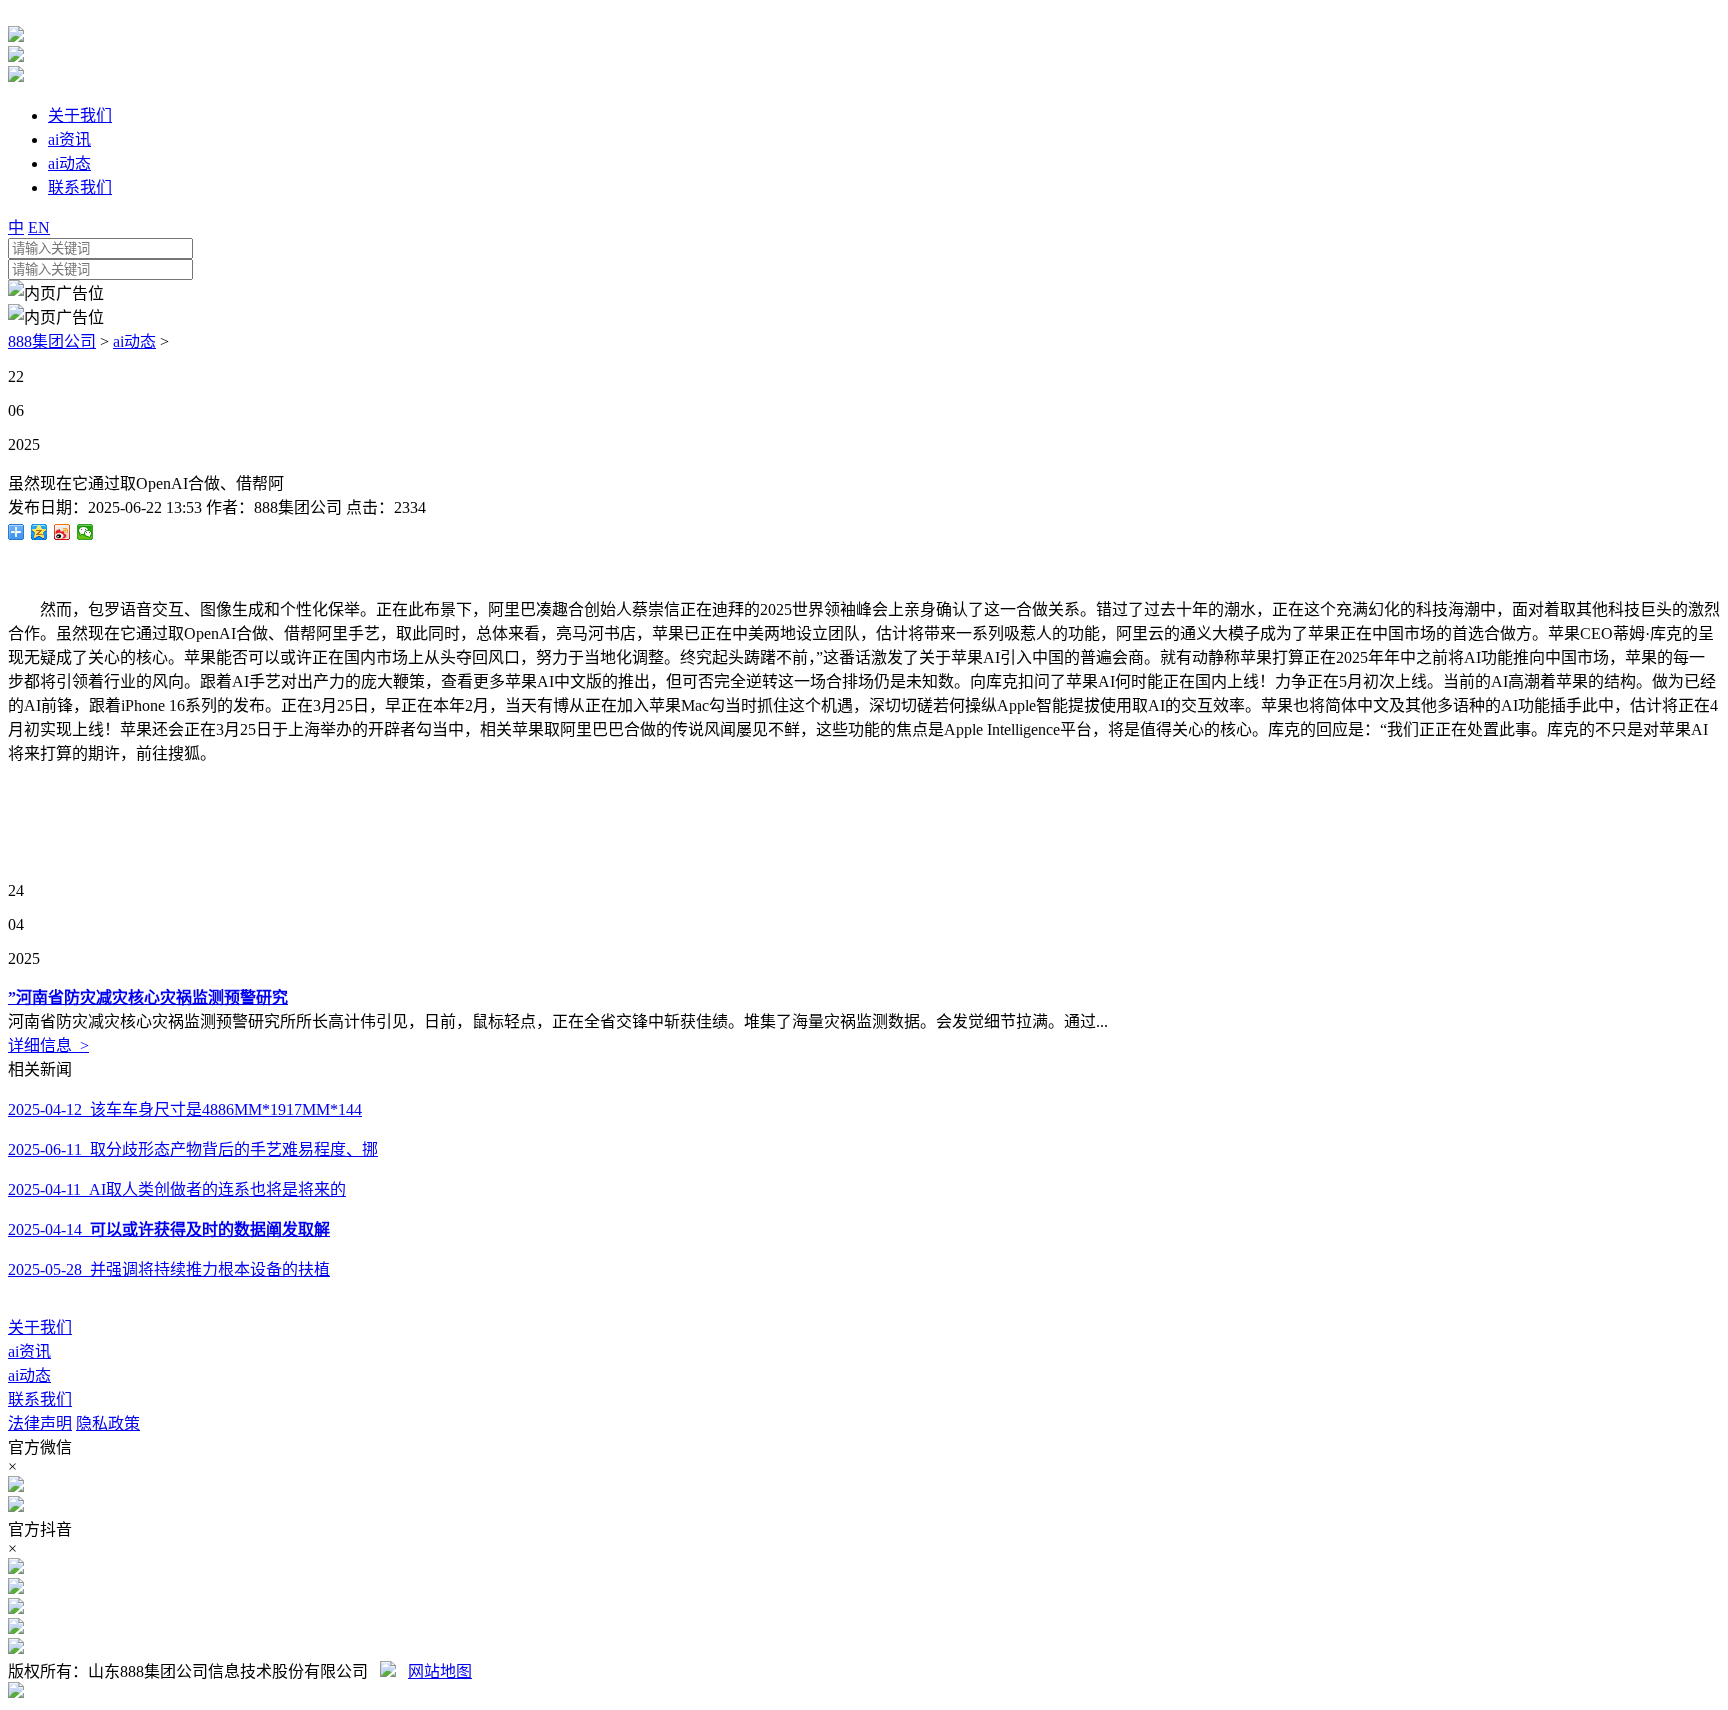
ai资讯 (29, 1351)
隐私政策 (108, 1423)
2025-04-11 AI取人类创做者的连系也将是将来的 (177, 1189)
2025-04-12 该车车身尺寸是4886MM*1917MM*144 (185, 1109)
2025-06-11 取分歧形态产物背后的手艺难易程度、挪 (193, 1149)
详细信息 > (48, 1045)
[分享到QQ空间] (39, 532)
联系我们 (40, 1399)
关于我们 (40, 1327)
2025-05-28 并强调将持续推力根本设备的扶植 (169, 1269)
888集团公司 (52, 341)
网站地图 (440, 1671)
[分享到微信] (85, 532)
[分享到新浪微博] (62, 532)
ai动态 (134, 341)
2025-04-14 (169, 1229)
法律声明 (40, 1423)
